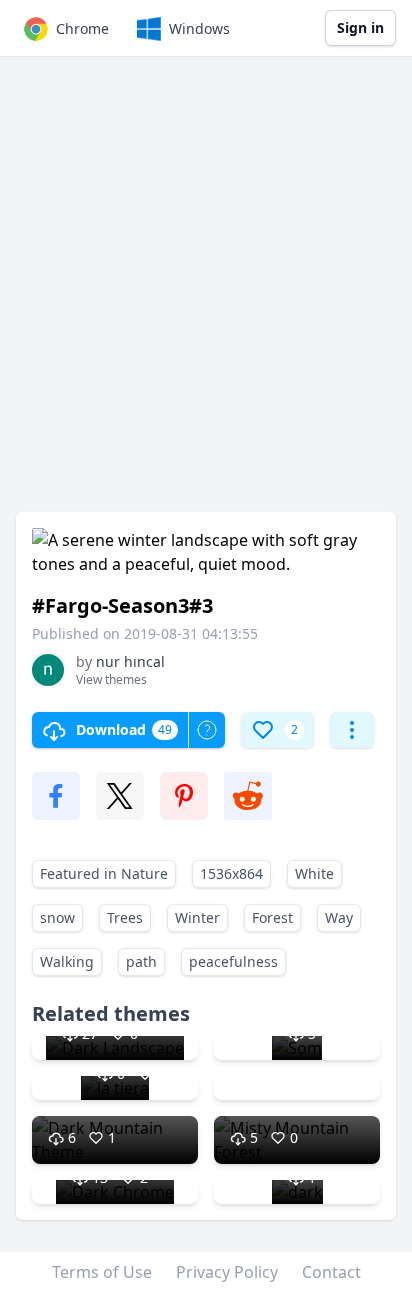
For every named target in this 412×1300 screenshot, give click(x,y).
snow (57, 917)
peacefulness (233, 961)
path (141, 961)
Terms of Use (102, 1272)
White (314, 873)
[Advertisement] (206, 294)
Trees (125, 917)
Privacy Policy (227, 1272)
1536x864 (231, 873)
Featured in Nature (104, 873)
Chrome (82, 28)
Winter (197, 917)
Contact (331, 1272)
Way (339, 917)
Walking (67, 961)
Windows (199, 28)
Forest (272, 917)
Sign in (360, 27)
